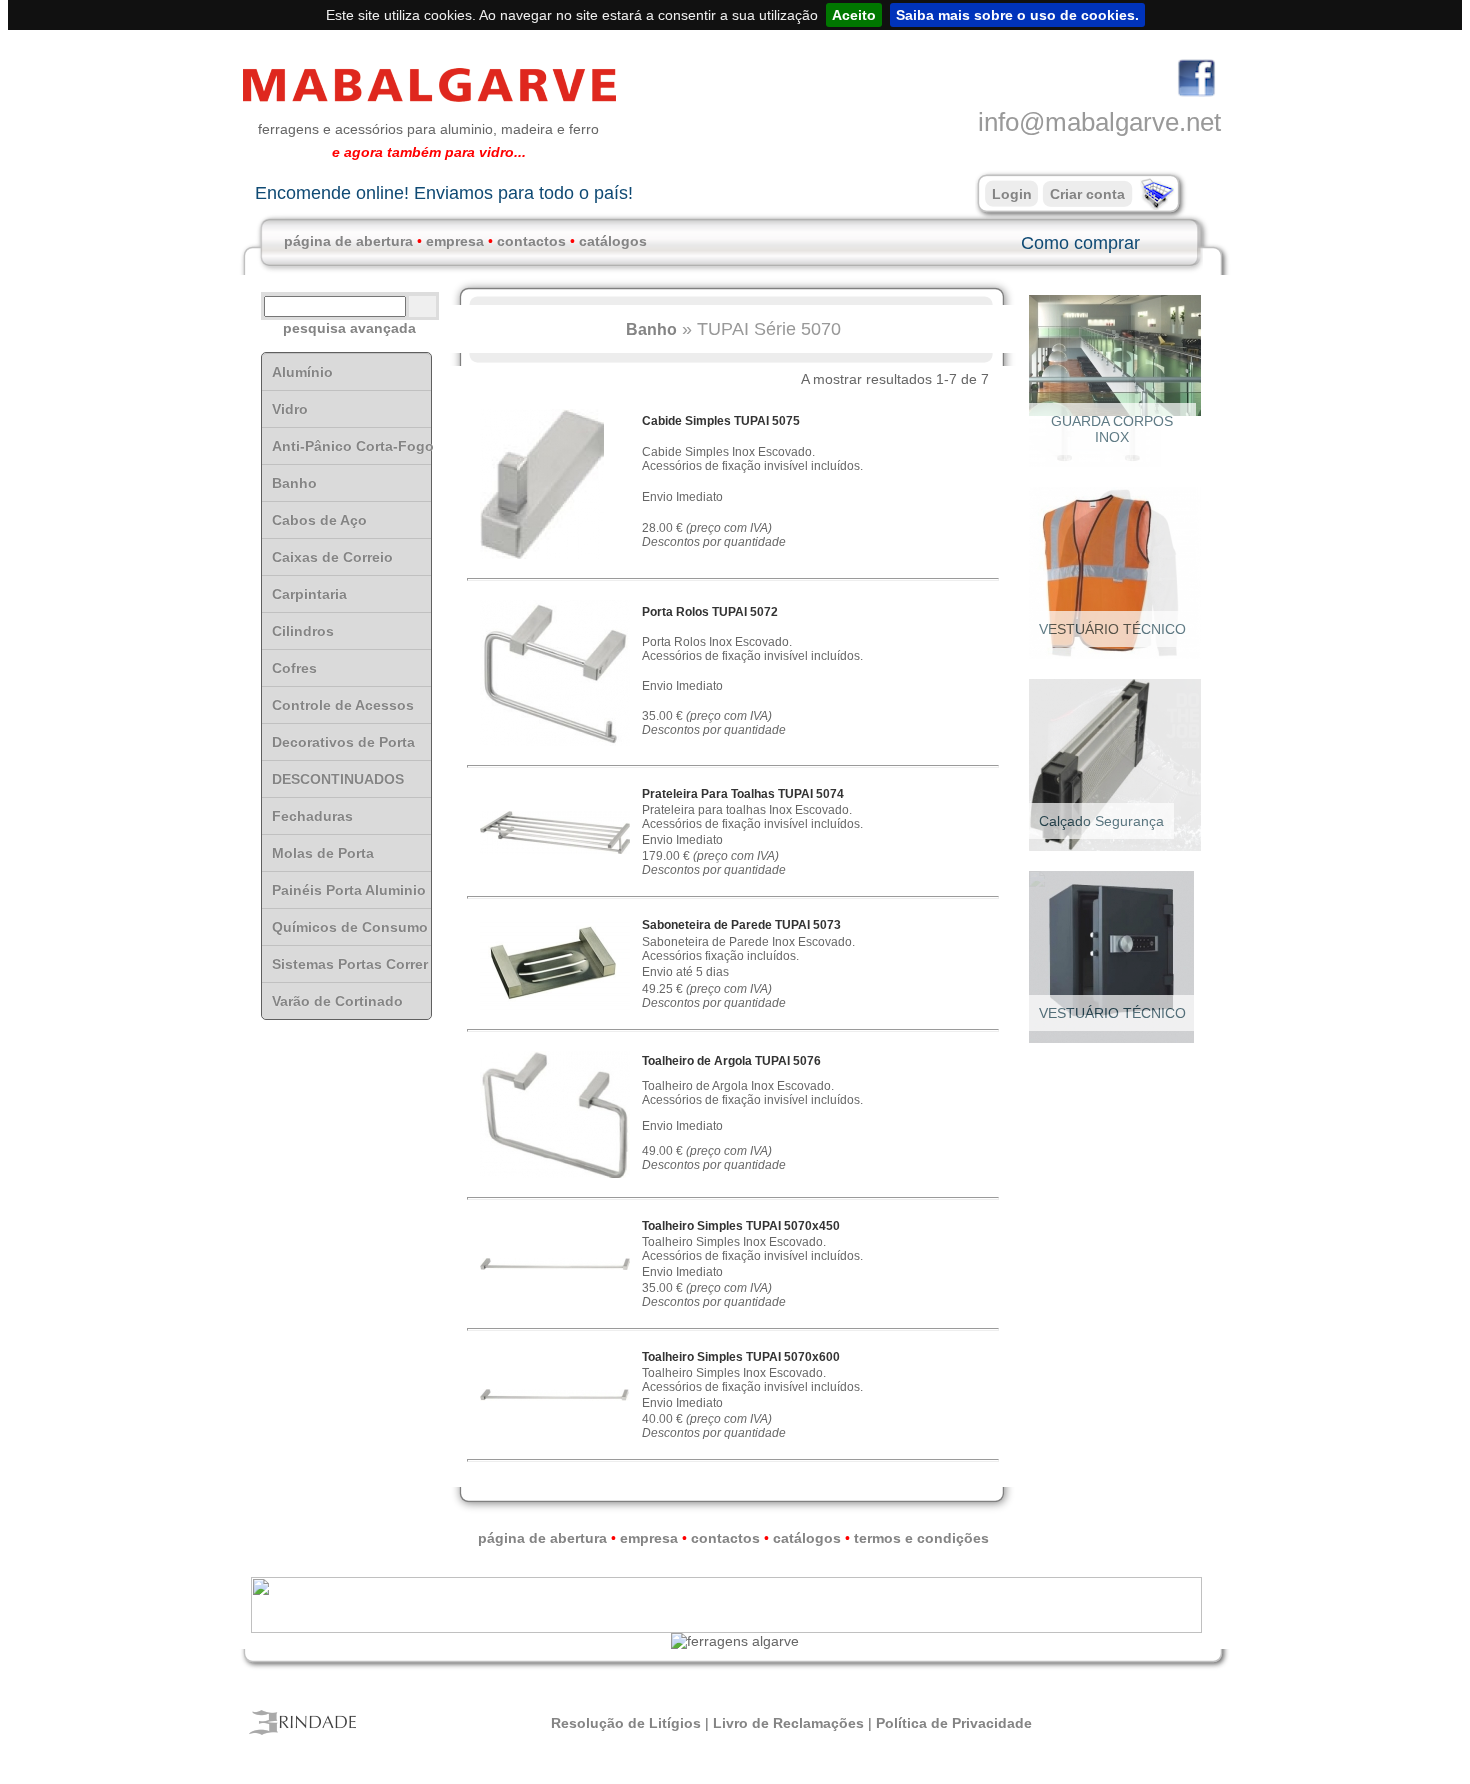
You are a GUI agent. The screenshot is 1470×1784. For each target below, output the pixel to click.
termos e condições (921, 1538)
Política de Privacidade (954, 1723)
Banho (651, 329)
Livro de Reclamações (788, 1723)
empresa (455, 241)
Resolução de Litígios (626, 1723)
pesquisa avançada (349, 328)
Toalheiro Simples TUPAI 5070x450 (741, 1226)
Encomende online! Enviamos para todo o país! (444, 193)
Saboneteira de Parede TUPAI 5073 (741, 925)
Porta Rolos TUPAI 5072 (710, 612)
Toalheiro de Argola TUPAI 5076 (731, 1061)
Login (1012, 194)
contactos (531, 241)
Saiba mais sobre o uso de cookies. (1017, 15)
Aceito (854, 15)
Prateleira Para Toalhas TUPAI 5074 (743, 794)
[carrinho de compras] (1155, 205)
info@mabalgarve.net (1099, 122)
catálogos (613, 241)
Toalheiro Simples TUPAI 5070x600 (741, 1357)
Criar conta (1087, 194)
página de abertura (348, 241)
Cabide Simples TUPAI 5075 (721, 421)
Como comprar (1080, 243)
